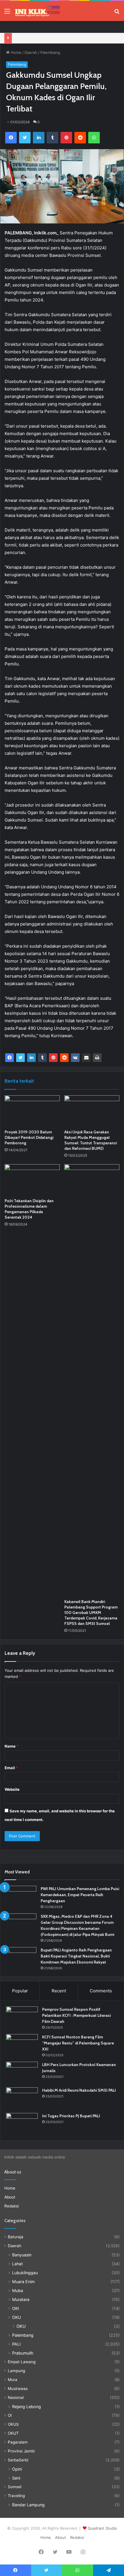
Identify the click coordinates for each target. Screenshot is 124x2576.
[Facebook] (11, 138)
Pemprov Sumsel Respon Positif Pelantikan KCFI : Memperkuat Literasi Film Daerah (76, 2015)
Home (15, 52)
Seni (16, 2478)
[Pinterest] (66, 138)
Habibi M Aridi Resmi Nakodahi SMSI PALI (79, 2090)
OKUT (13, 2433)
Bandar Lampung (28, 2505)
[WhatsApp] (94, 138)
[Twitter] (25, 138)
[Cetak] (97, 1058)
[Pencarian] (117, 13)
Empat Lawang (22, 2362)
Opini (17, 2469)
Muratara (21, 2299)
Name (12, 1746)
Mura (13, 2380)
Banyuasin (22, 2255)
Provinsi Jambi (21, 2451)
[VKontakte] (75, 1058)
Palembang (50, 52)
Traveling (16, 2496)
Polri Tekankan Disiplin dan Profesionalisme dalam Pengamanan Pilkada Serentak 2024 (29, 1209)
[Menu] (7, 13)
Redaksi (12, 2206)
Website (12, 1789)
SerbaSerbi (18, 2460)
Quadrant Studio (102, 2528)
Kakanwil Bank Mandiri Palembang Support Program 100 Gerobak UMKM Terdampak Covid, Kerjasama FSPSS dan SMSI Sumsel (91, 1613)
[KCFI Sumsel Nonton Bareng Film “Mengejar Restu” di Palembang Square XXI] (22, 2045)
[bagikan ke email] (86, 1058)
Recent (59, 1991)
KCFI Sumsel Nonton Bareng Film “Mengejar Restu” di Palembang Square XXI (78, 2043)
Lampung (16, 2371)
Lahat (17, 2264)
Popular (20, 1991)
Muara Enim (23, 2282)
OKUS (13, 2424)
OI (10, 2415)
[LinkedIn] (39, 138)
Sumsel (15, 2487)
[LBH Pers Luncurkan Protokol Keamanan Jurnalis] (22, 2073)
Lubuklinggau (25, 2273)
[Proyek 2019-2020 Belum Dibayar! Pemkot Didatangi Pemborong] (32, 1111)
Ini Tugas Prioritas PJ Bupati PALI (71, 2116)
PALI (16, 2344)
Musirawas (18, 2389)
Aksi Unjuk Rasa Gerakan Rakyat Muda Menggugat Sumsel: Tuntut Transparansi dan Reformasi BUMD (91, 1140)
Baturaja (16, 2237)
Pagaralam (18, 2442)
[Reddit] (80, 138)
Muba (18, 2290)
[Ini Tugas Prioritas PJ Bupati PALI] (22, 2124)
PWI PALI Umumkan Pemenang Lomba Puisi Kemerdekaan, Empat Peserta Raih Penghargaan (80, 1895)
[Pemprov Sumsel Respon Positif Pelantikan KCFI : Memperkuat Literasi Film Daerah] (22, 2017)
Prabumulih (23, 2353)
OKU (17, 2317)
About (10, 2197)
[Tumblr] (52, 138)
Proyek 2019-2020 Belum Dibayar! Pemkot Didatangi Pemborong (29, 1137)
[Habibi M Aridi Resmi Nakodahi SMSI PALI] (22, 2098)
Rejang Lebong (27, 2407)
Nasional (16, 2397)
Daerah (31, 52)
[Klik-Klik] (37, 11)
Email (11, 1768)
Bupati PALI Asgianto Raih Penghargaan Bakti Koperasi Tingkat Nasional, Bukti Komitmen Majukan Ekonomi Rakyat (76, 1956)
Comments (101, 1991)
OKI (16, 2308)
